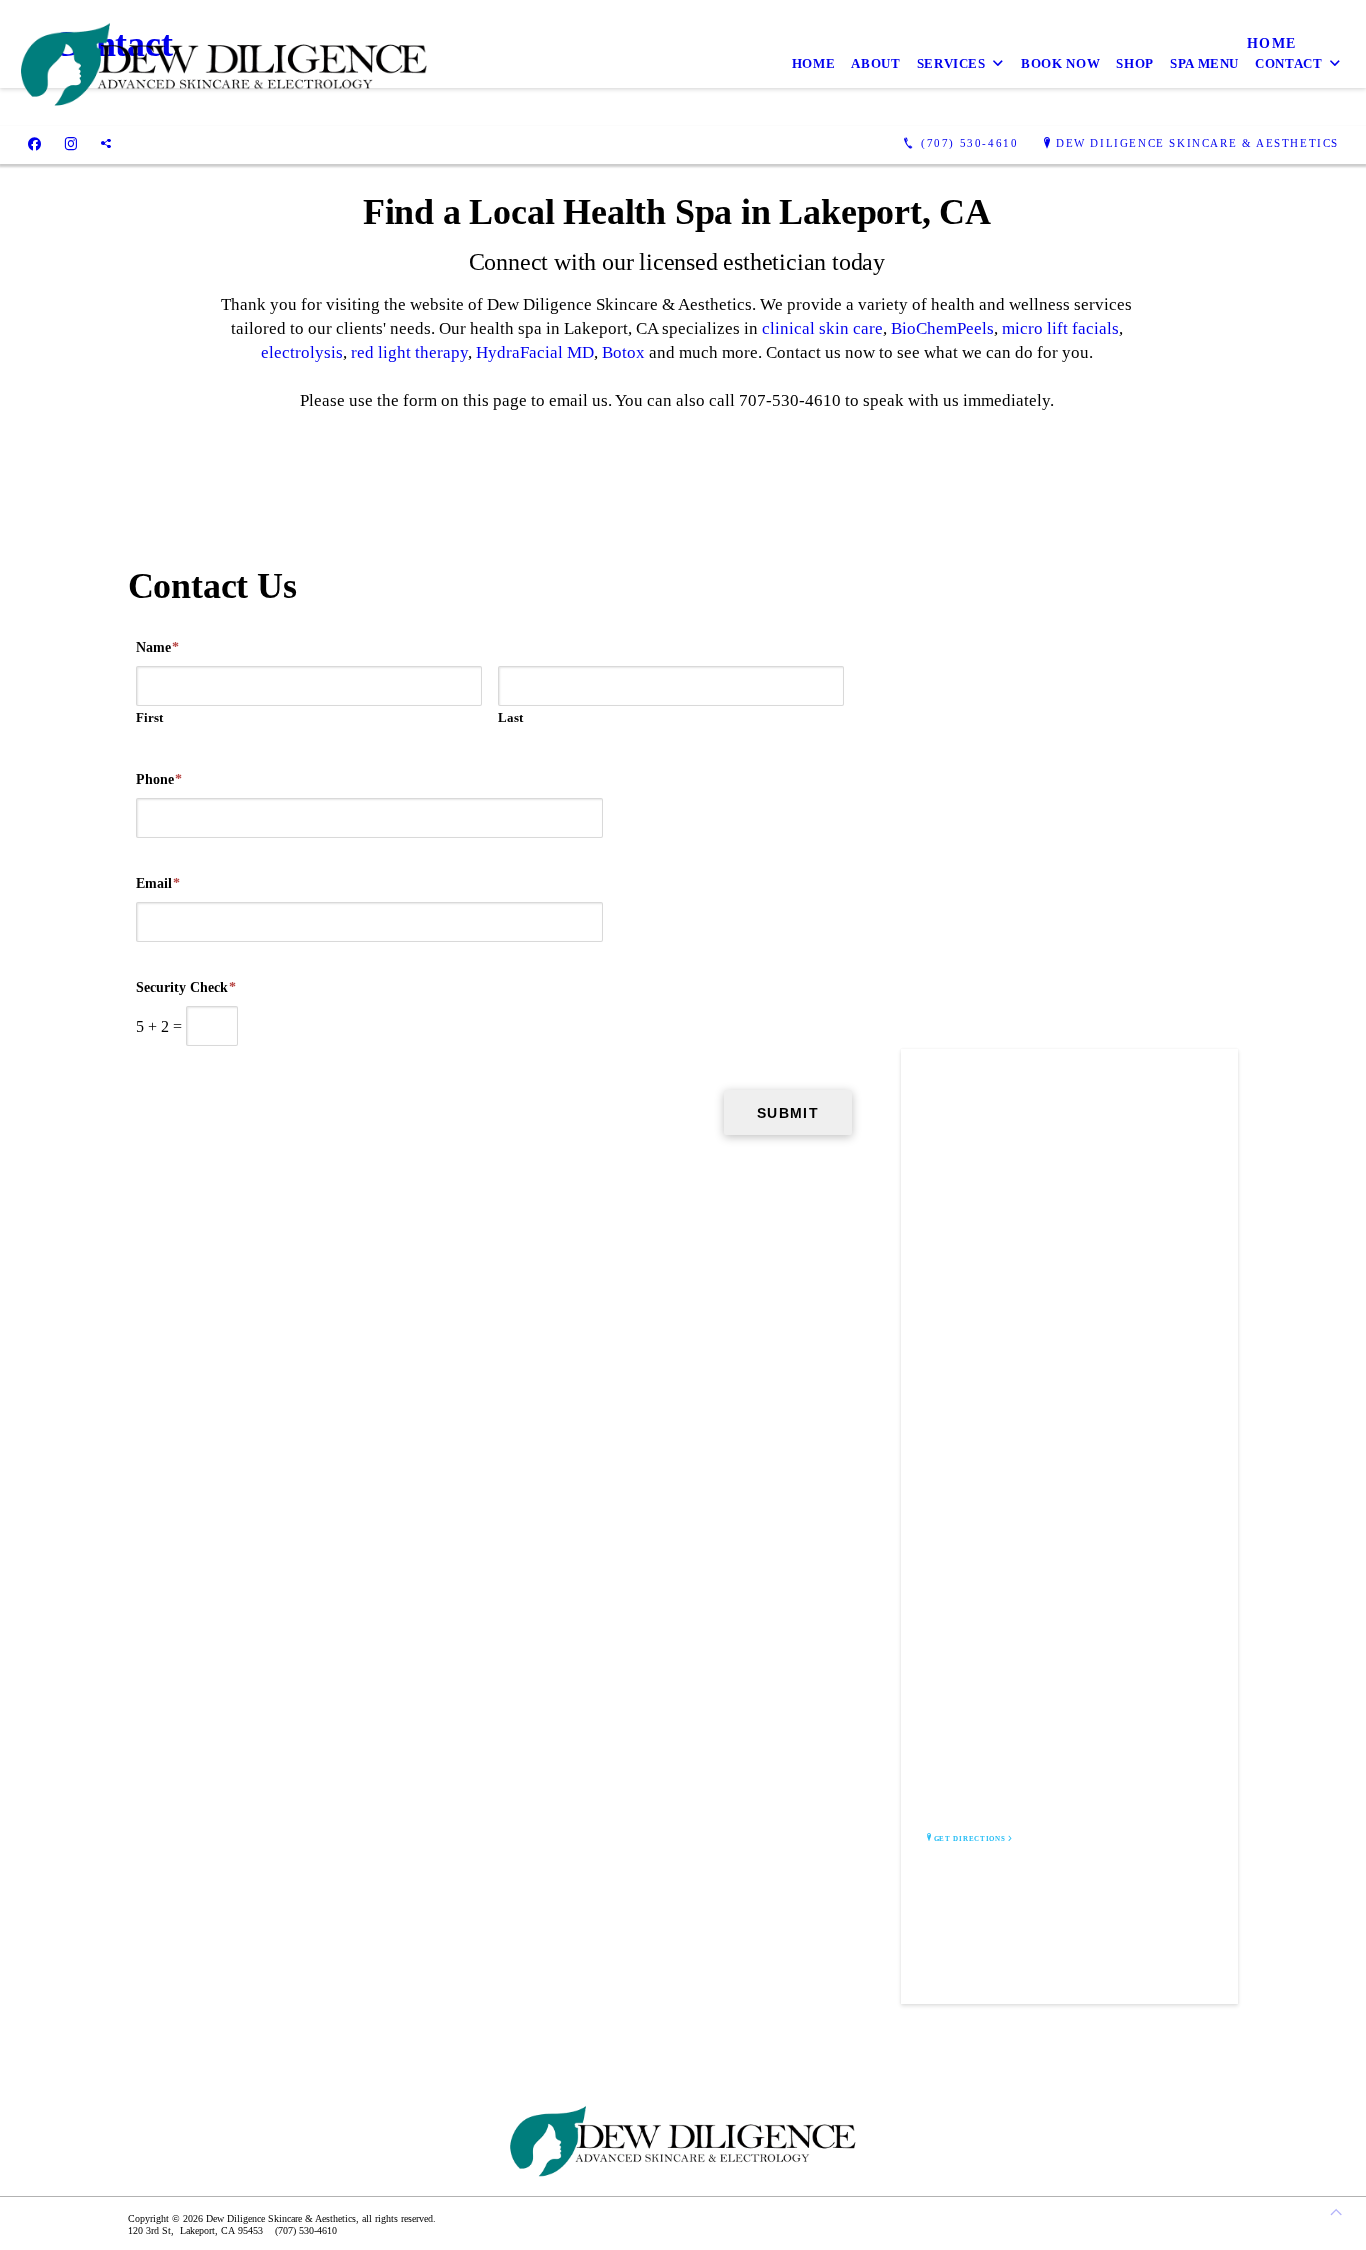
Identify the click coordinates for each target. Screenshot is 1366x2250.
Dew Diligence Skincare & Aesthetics (1197, 143)
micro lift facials (1060, 328)
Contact (1289, 63)
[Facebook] (34, 144)
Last (510, 717)
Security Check (186, 987)
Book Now (1060, 63)
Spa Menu (1204, 63)
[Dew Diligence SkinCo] (224, 63)
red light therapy (409, 352)
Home (814, 63)
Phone (159, 779)
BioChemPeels (942, 328)
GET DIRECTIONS (970, 1839)
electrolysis (302, 352)
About (875, 63)
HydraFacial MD (535, 352)
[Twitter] (106, 144)
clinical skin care (822, 328)
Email (158, 883)
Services (951, 63)
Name (157, 647)
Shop (1135, 63)
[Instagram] (71, 144)
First (149, 717)
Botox (623, 352)
